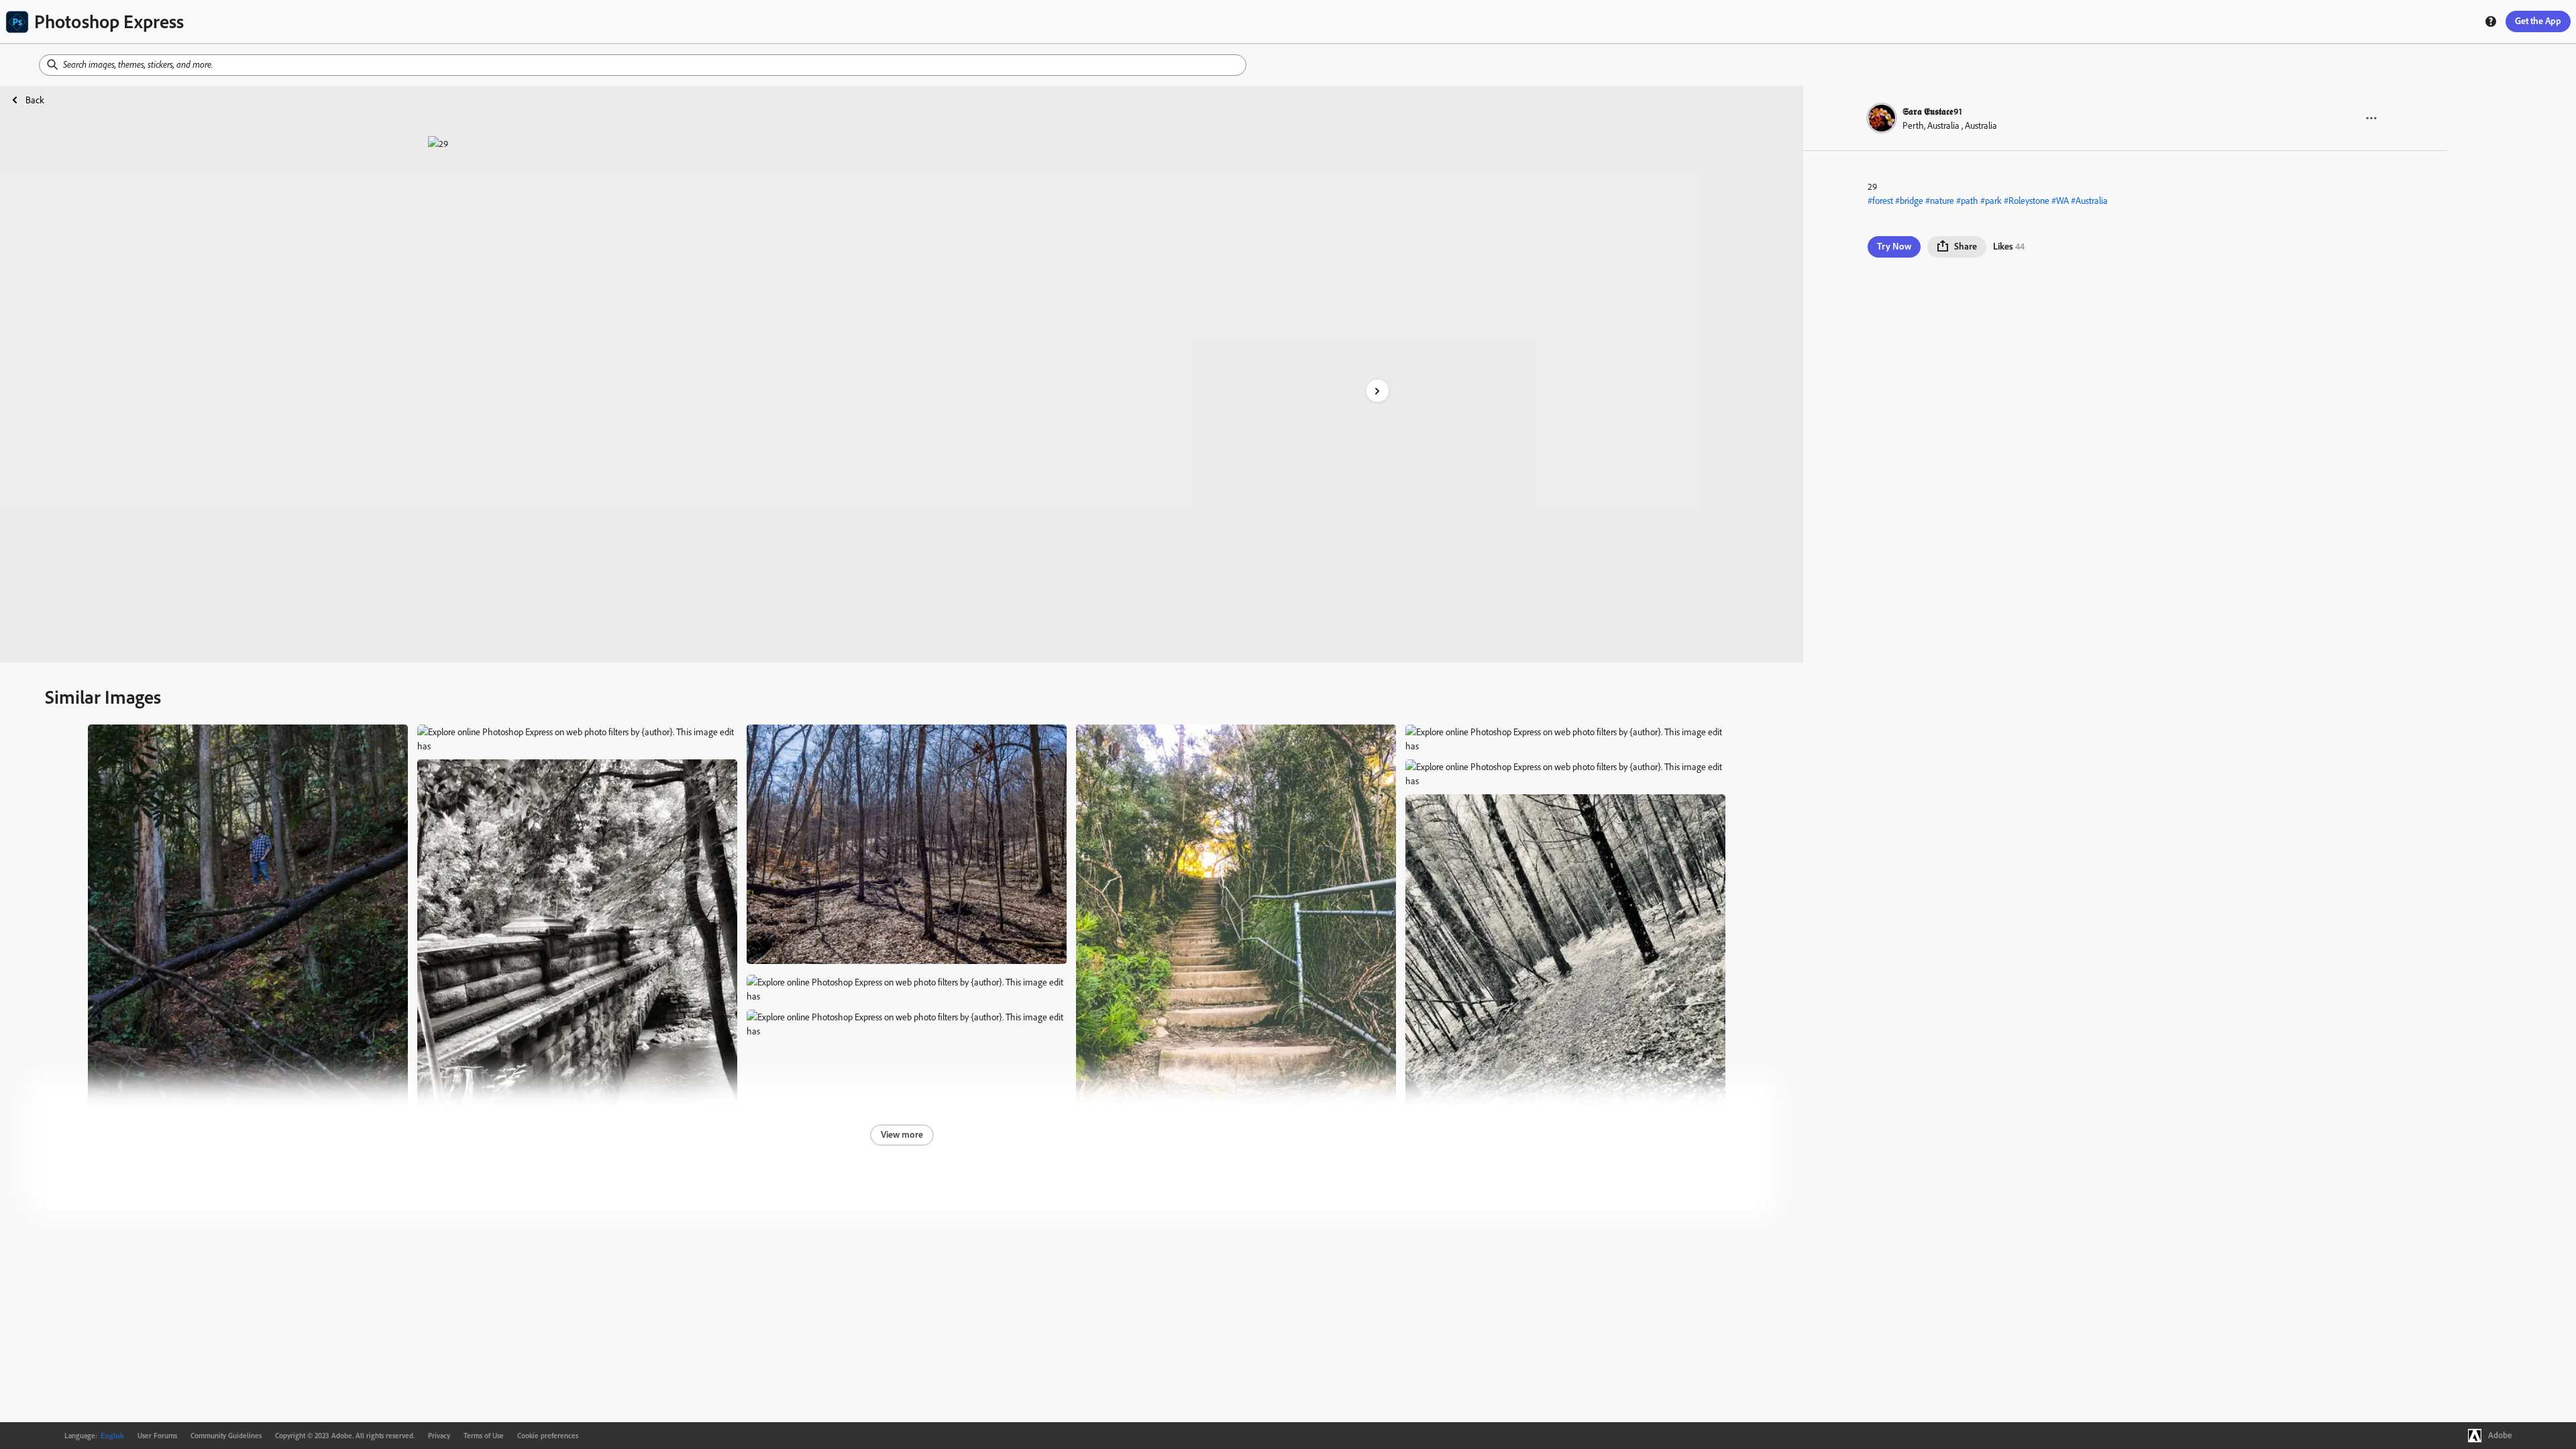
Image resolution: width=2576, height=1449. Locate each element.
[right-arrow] (1378, 391)
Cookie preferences (548, 1436)
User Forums (157, 1436)
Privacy (439, 1436)
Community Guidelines (226, 1436)
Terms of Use (484, 1436)
